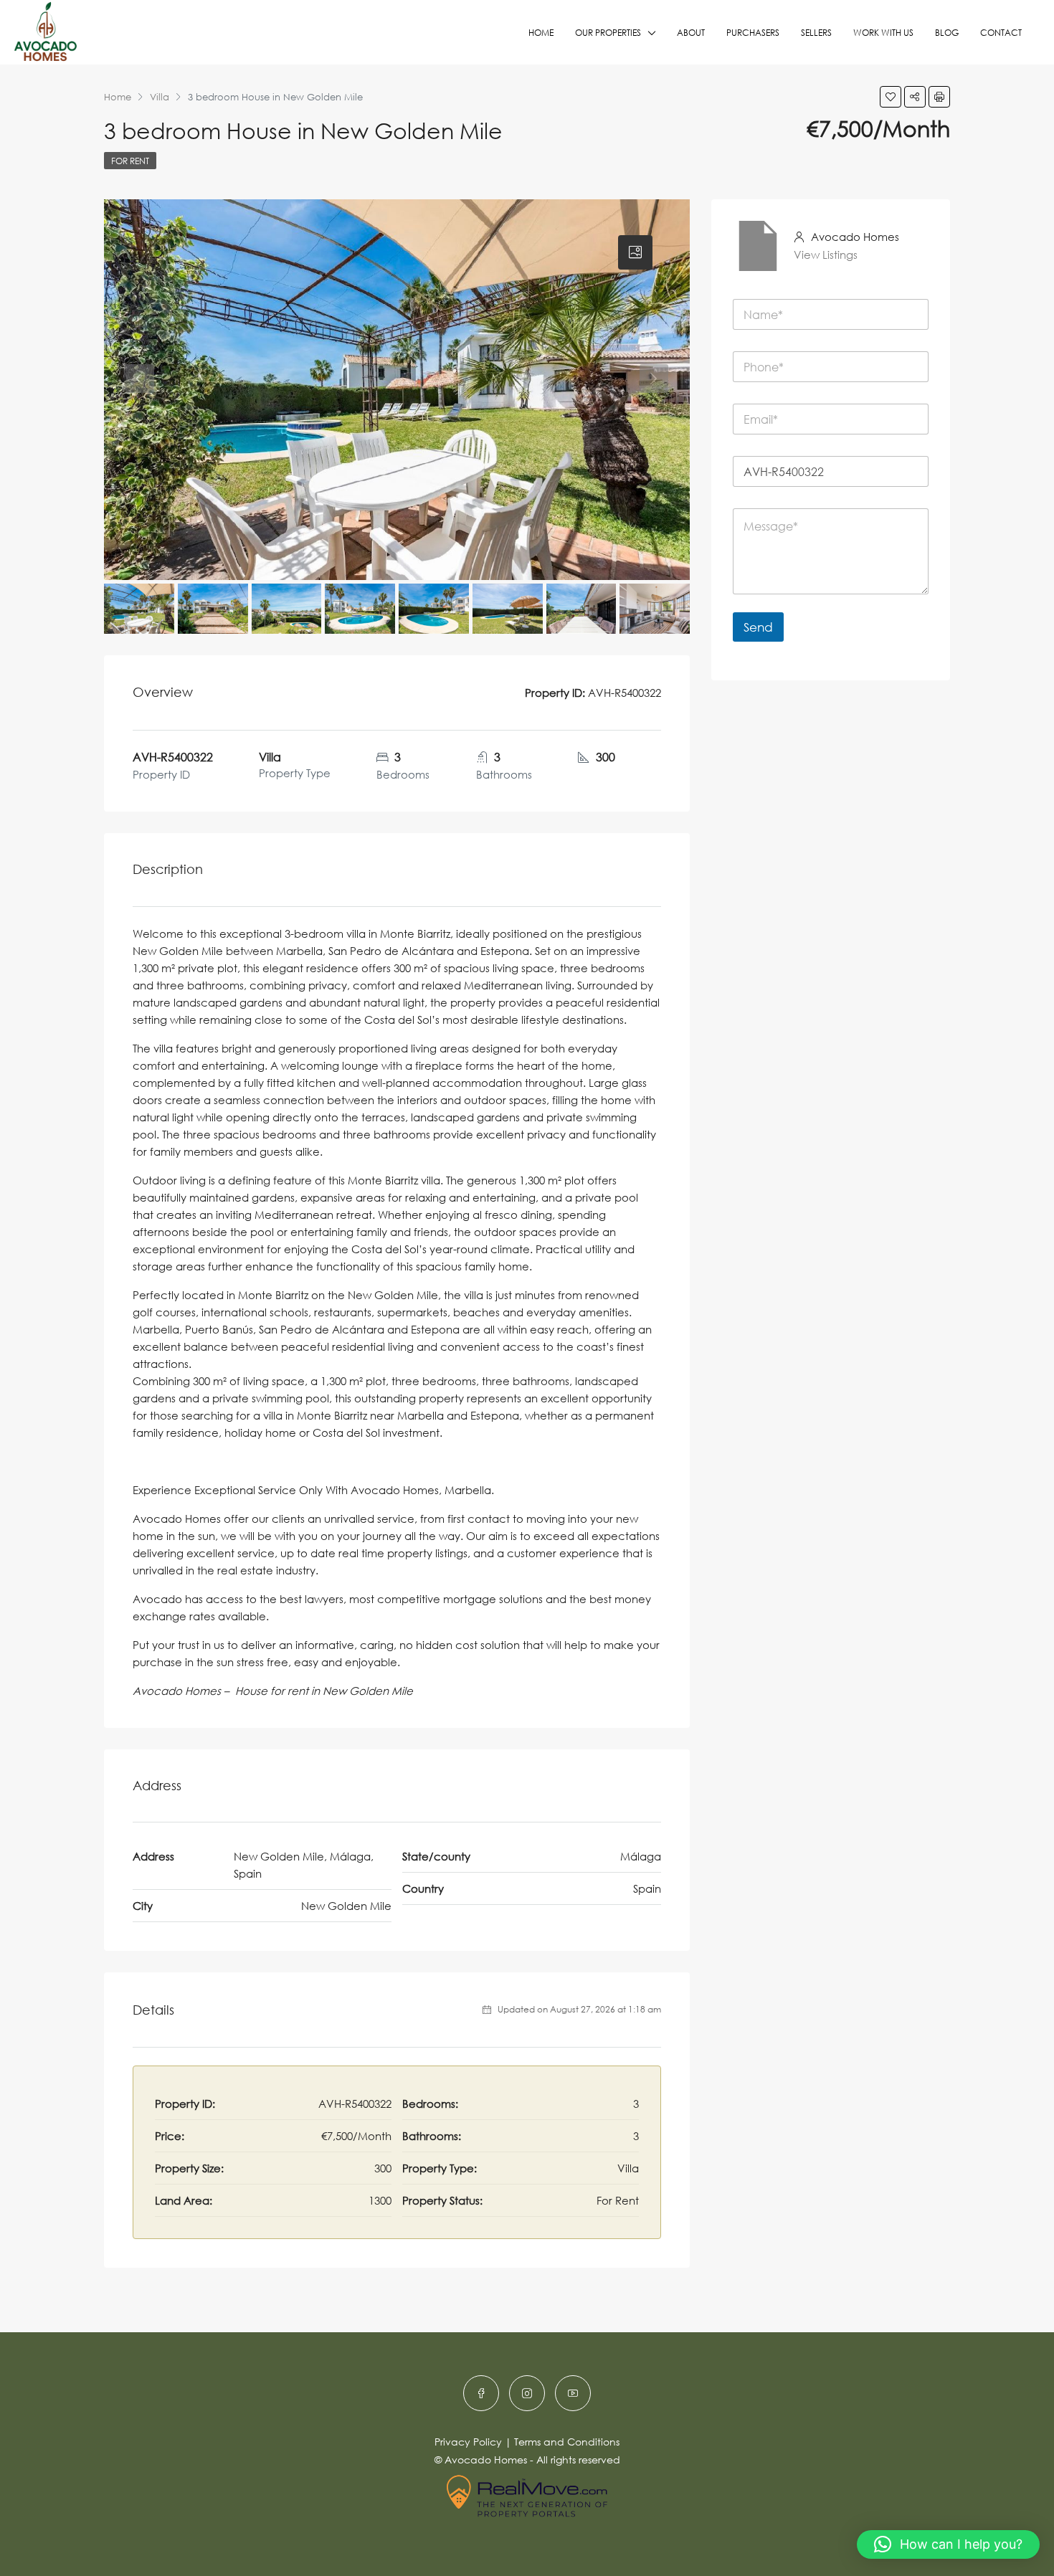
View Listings (826, 255)
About (691, 33)
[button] (948, 2544)
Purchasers (753, 33)
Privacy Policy (468, 2442)
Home (541, 33)
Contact (1001, 33)
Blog (947, 33)
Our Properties (608, 33)
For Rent (130, 161)
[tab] (635, 252)
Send (758, 627)
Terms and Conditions (567, 2442)
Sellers (816, 33)
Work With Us (883, 33)
